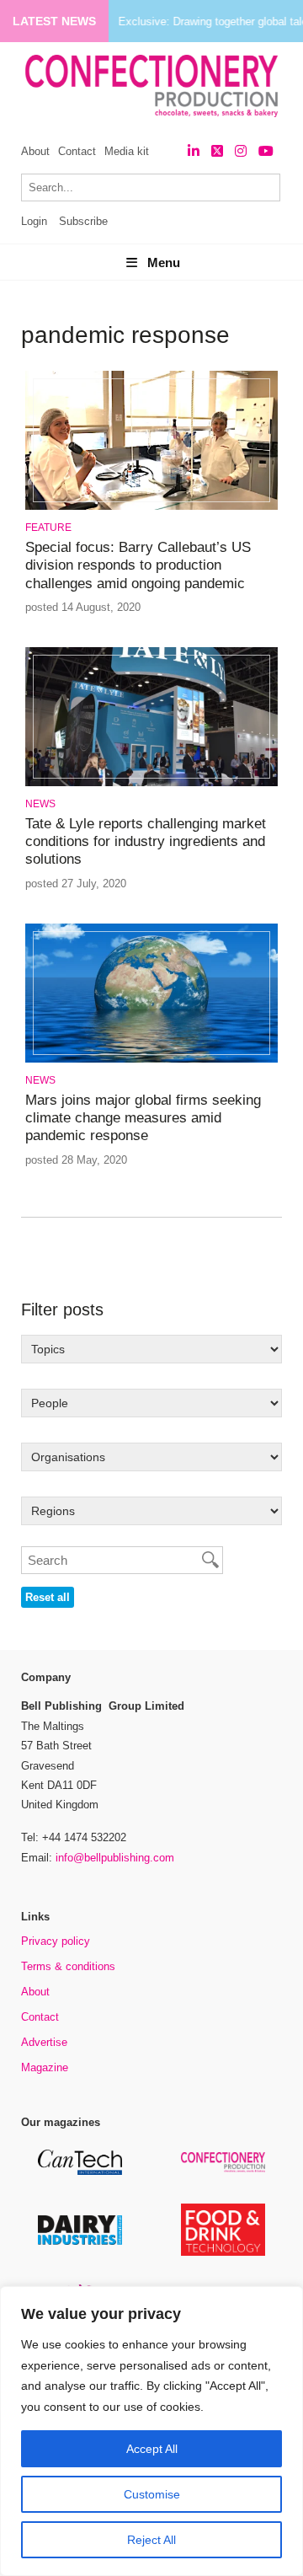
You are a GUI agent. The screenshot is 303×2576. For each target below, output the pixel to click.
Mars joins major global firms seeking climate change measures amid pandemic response (143, 1118)
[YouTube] (266, 151)
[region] (151, 2431)
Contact (77, 151)
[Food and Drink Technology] (223, 2253)
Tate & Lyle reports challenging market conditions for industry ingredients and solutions (146, 842)
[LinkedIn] (194, 151)
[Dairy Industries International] (80, 2242)
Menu (164, 262)
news (40, 804)
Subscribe (83, 221)
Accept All (152, 2449)
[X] (217, 151)
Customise (152, 2494)
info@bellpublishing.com (115, 1858)
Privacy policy (56, 1941)
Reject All (151, 2540)
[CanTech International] (80, 2172)
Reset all (48, 1597)
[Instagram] (241, 151)
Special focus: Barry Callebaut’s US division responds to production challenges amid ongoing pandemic (138, 565)
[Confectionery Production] (223, 2169)
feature (48, 528)
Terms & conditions (68, 1966)
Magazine (45, 2067)
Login (34, 221)
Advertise (44, 2042)
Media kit (127, 151)
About (35, 151)
